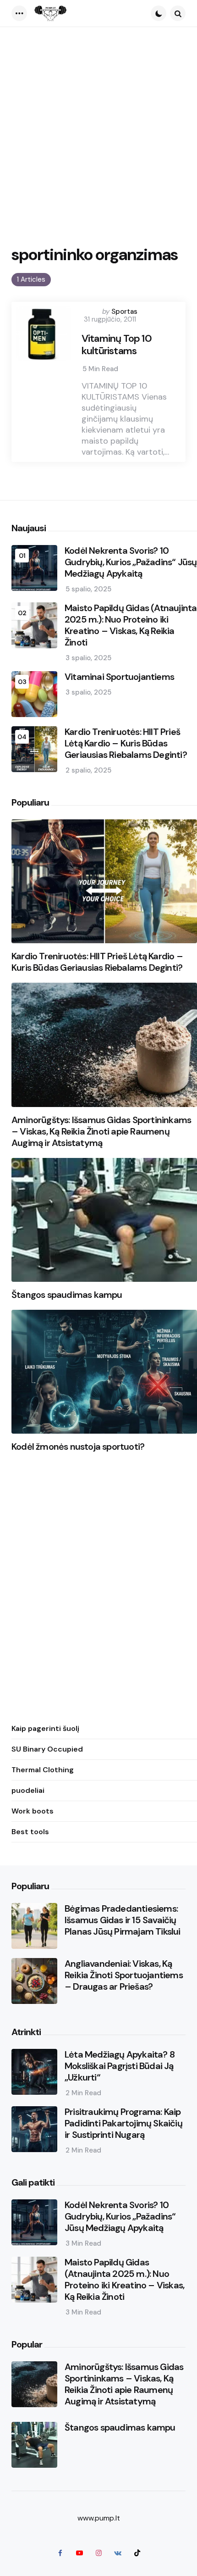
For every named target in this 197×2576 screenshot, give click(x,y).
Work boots (33, 1811)
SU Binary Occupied (47, 1749)
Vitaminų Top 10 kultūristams (117, 345)
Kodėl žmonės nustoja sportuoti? (78, 1447)
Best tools (30, 1832)
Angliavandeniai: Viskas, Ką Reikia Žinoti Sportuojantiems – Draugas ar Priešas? (124, 1975)
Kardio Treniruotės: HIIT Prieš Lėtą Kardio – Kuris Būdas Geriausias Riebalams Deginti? (126, 743)
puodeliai (28, 1790)
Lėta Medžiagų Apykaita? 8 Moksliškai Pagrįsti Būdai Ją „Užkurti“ (120, 2066)
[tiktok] (137, 2553)
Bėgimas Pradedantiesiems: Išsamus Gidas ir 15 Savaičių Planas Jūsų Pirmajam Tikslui (123, 1920)
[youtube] (79, 2553)
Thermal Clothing (43, 1770)
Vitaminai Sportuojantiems (119, 677)
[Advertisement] (98, 130)
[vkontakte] (118, 2553)
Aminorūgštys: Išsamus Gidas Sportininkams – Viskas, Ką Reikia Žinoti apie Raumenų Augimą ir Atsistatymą (101, 1132)
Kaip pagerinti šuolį (45, 1728)
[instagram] (98, 2553)
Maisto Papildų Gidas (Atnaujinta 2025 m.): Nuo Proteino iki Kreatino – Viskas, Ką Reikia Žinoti (131, 625)
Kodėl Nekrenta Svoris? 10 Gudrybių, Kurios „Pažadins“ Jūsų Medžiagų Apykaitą (131, 562)
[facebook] (60, 2553)
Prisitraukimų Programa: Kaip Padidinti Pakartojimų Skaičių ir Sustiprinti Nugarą (123, 2123)
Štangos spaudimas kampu (67, 1295)
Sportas (124, 312)
